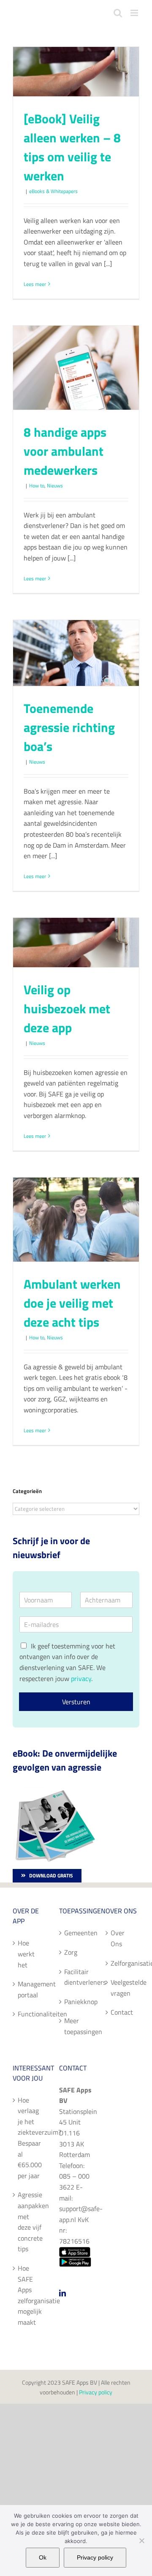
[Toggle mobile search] (118, 13)
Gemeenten (76, 1933)
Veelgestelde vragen (123, 1988)
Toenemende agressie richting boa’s (69, 727)
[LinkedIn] (62, 2293)
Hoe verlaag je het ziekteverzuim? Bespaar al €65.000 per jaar (30, 2138)
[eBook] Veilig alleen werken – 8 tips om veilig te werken (72, 147)
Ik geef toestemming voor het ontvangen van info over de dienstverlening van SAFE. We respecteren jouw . (67, 1662)
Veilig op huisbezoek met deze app (67, 1009)
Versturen (76, 1702)
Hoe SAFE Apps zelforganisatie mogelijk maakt (30, 2295)
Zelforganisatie (123, 1963)
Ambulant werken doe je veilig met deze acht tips (72, 1303)
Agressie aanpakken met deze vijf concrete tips (30, 2222)
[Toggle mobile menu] (135, 13)
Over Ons (118, 1938)
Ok (43, 2557)
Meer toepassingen (76, 2026)
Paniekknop (76, 2002)
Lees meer (35, 284)
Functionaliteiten (30, 2014)
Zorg (71, 1952)
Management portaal (30, 1989)
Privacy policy (96, 2392)
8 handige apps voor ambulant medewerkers (65, 451)
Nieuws (55, 486)
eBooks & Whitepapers (53, 191)
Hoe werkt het (26, 1954)
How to (37, 486)
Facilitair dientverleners (76, 1977)
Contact (122, 2012)
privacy (81, 1678)
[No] (141, 2541)
